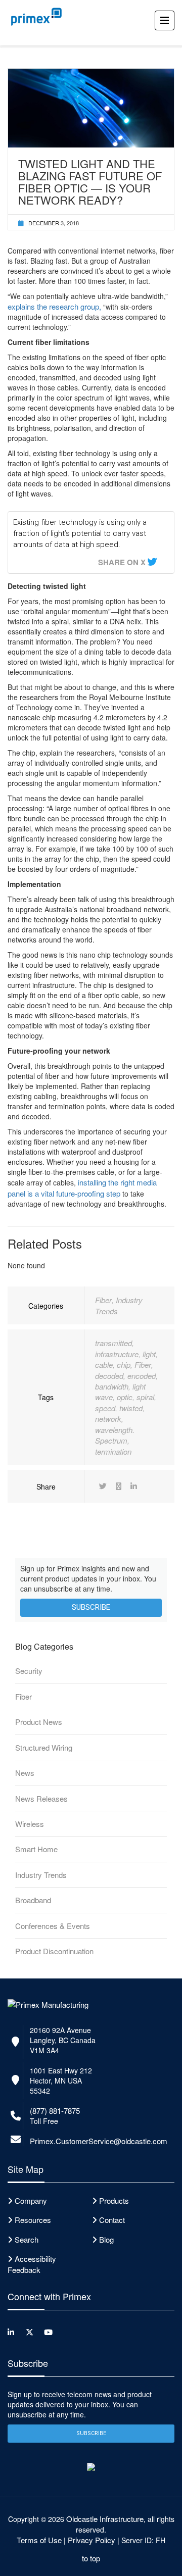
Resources (33, 2220)
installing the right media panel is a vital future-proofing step (82, 1187)
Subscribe (91, 1607)
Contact (112, 2220)
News (25, 1773)
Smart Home (36, 1849)
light (149, 1354)
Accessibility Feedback (32, 2264)
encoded (142, 1376)
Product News (39, 1722)
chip (124, 1365)
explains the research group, (54, 306)
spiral (145, 1397)
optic (125, 1397)
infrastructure (117, 1354)
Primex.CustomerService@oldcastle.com (99, 2141)
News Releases (41, 1798)
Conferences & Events (53, 1926)
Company (31, 2200)
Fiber (103, 1300)
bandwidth (112, 1386)
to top (91, 2558)
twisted (131, 1408)
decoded (109, 1376)
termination (113, 1451)
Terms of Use (39, 2540)
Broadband (33, 1900)
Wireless (30, 1824)
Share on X (122, 562)
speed (105, 1408)
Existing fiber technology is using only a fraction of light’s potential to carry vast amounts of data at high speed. (80, 533)
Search (27, 2239)
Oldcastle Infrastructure (105, 2519)
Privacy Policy (92, 2540)
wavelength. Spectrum (115, 1435)
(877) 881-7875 (55, 2111)
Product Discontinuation (54, 1951)
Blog (106, 2239)
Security (29, 1671)
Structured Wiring (44, 1747)
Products (114, 2200)
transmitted (113, 1343)
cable (104, 1365)
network (108, 1419)
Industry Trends (41, 1875)
